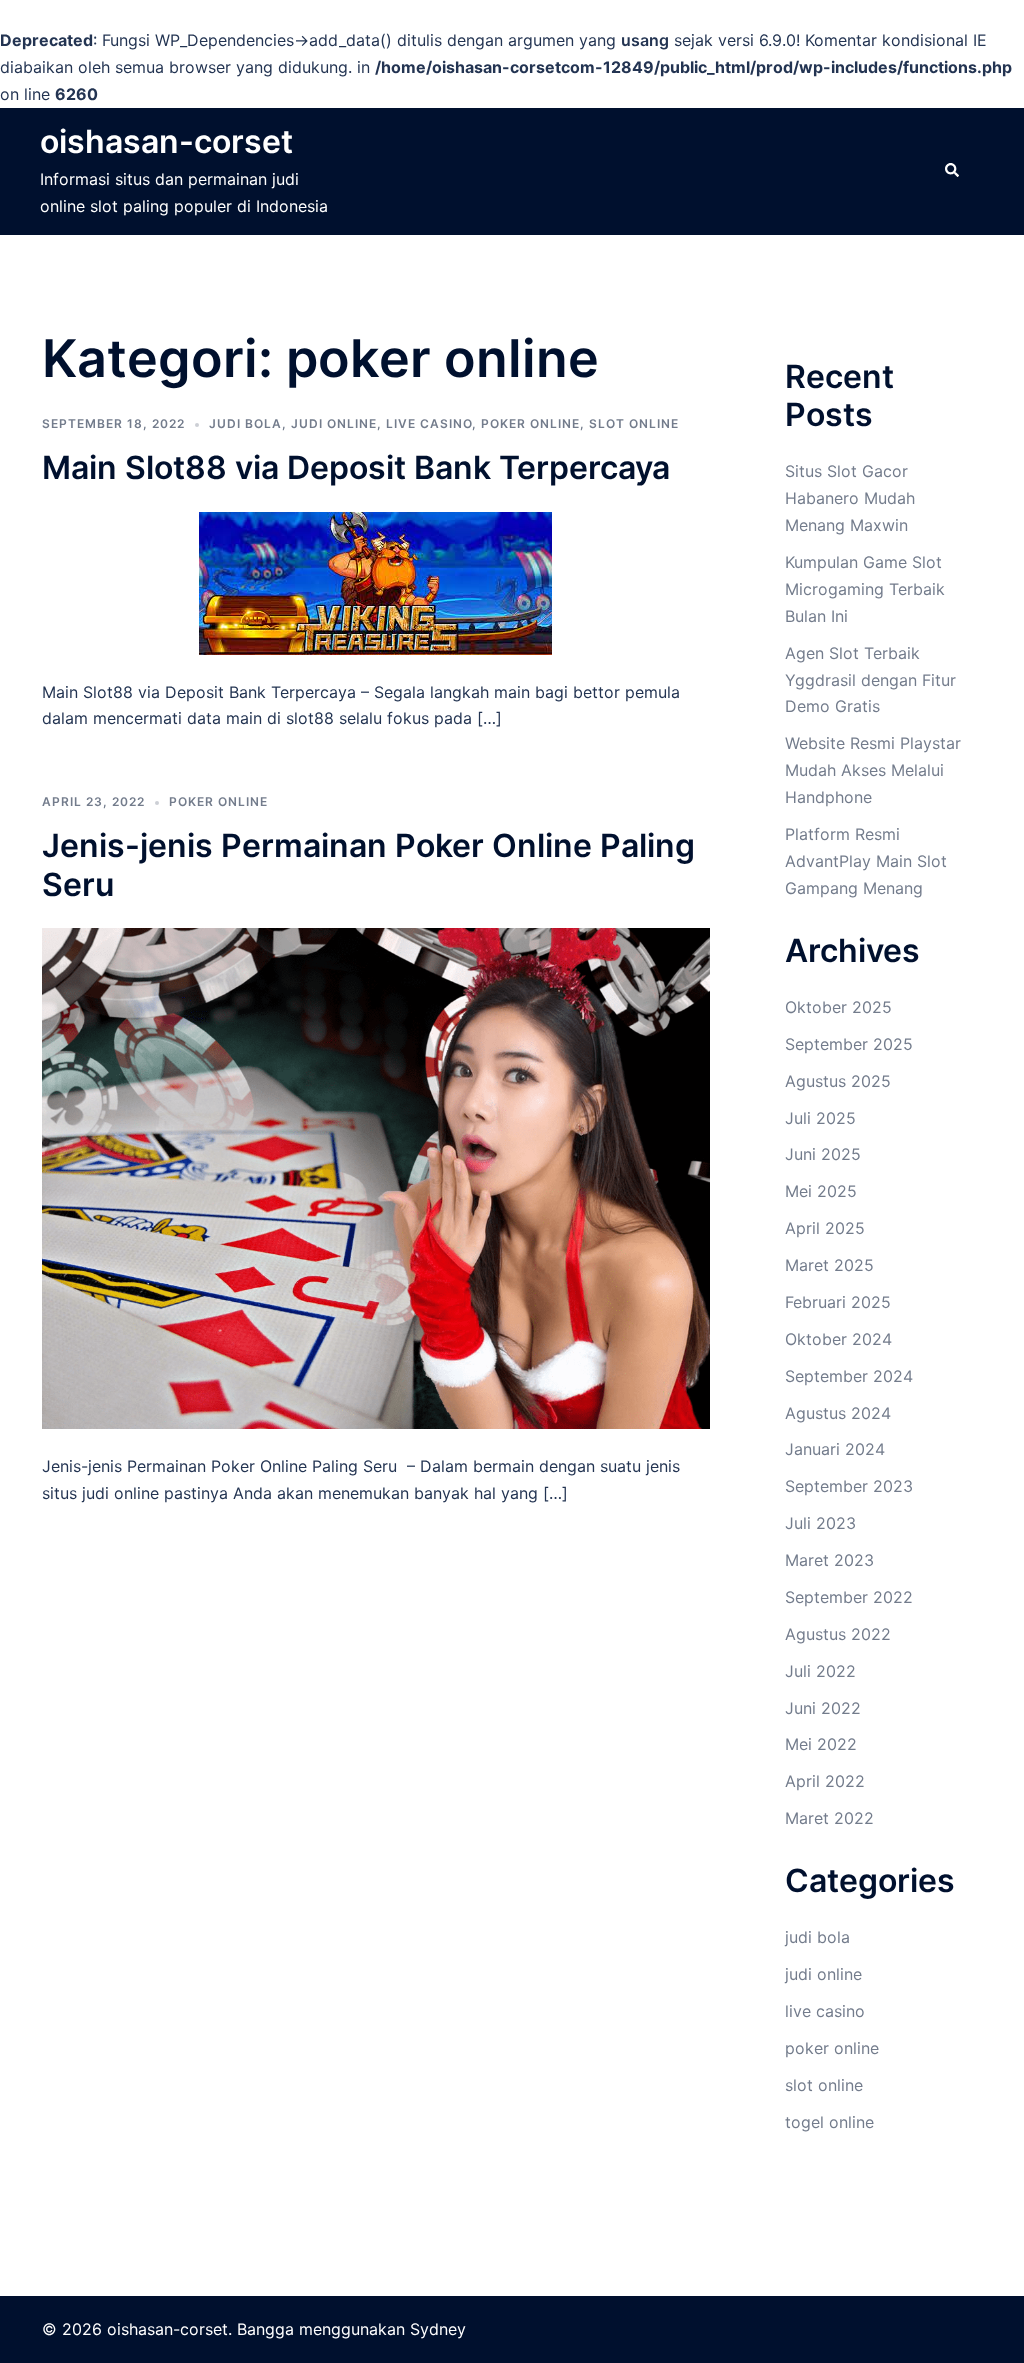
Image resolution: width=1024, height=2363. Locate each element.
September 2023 (849, 1486)
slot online (634, 423)
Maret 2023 (829, 1560)
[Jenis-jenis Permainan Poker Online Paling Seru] (376, 1177)
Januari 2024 (835, 1449)
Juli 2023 (820, 1523)
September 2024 (849, 1376)
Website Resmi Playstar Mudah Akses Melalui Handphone (873, 770)
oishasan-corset (166, 141)
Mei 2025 (821, 1191)
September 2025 (849, 1044)
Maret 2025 (829, 1265)
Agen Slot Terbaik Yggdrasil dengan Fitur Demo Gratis (870, 680)
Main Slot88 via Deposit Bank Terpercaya (356, 467)
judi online (334, 423)
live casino (429, 423)
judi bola (245, 423)
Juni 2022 (823, 1708)
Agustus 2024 (838, 1413)
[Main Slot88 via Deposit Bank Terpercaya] (375, 581)
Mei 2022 (821, 1744)
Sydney (438, 2329)
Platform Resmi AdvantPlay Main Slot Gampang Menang (866, 861)
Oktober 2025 (838, 1007)
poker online (530, 423)
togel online (829, 2122)
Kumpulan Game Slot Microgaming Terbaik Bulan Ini (865, 589)
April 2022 (825, 1781)
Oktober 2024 (838, 1339)
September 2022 (849, 1597)
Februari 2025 (838, 1302)
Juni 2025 (823, 1154)
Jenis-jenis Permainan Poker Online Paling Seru (368, 864)
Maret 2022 (829, 1818)
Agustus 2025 (838, 1081)
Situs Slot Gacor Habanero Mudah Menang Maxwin (850, 498)
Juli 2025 (820, 1118)
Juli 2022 (820, 1671)
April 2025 (825, 1228)
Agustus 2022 (838, 1634)
